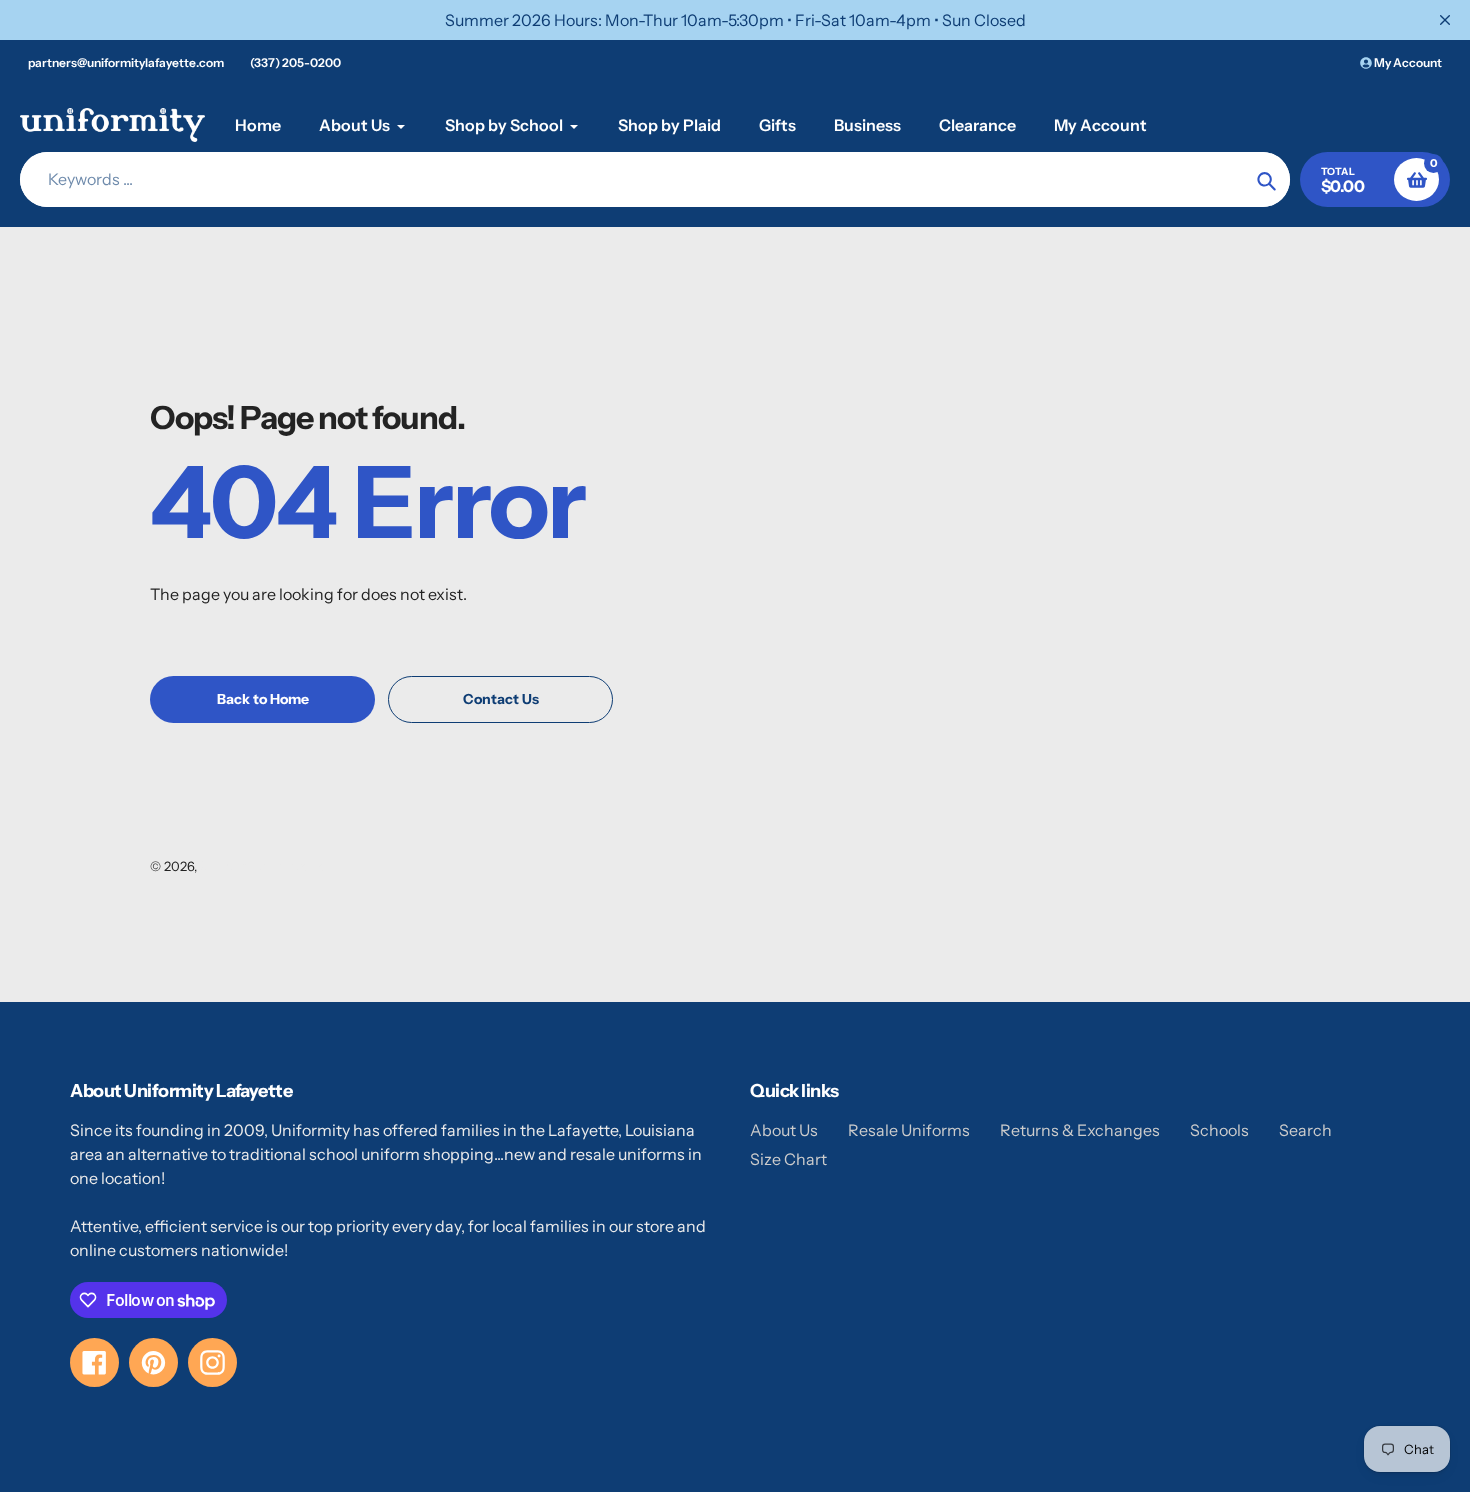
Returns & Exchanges (1080, 1130)
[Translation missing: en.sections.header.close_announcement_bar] (1445, 20)
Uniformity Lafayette (263, 866)
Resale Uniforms (909, 1130)
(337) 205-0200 (295, 62)
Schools (1219, 1130)
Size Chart (788, 1159)
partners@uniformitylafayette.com (126, 62)
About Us (784, 1130)
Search (1305, 1130)
